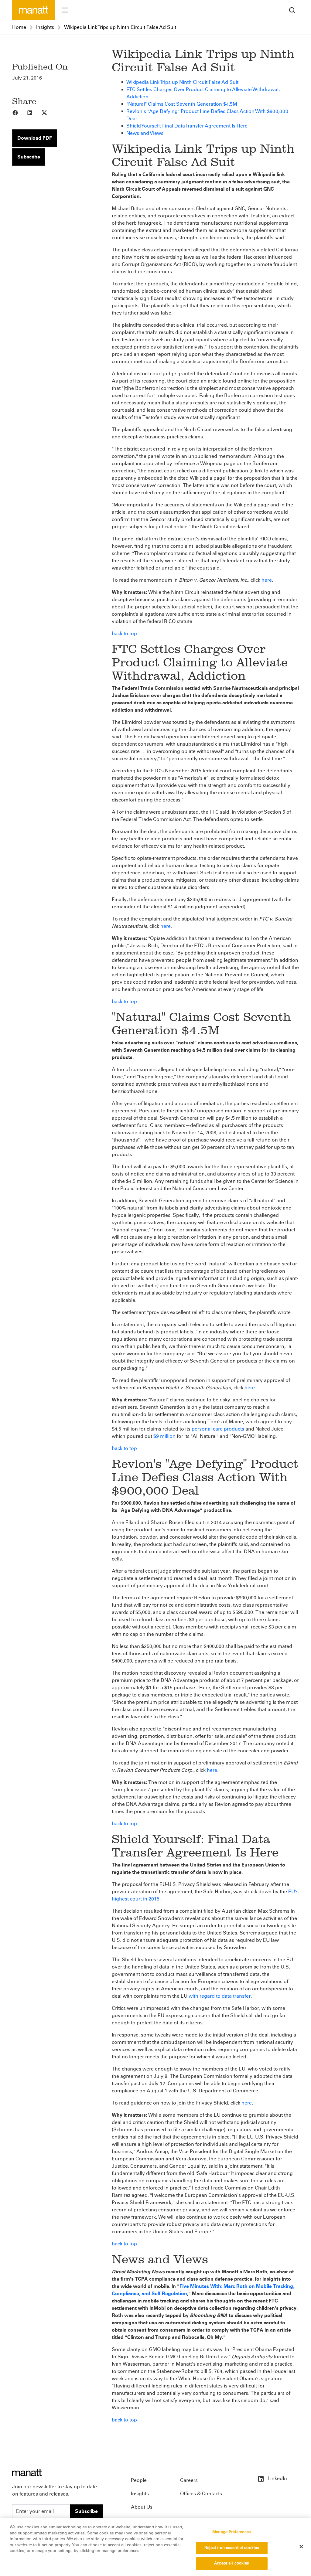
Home (19, 27)
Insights (45, 27)
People (139, 2480)
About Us (142, 2507)
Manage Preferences (232, 2532)
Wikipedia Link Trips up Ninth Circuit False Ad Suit (120, 27)
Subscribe (29, 157)
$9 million (164, 1436)
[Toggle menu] (65, 10)
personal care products (218, 1429)
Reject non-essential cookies (232, 2548)
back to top (124, 633)
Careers (189, 2480)
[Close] (301, 2547)
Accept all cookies (232, 2563)
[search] (292, 10)
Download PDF (35, 138)
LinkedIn (277, 2478)
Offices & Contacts (201, 2494)
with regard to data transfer (220, 1996)
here (267, 580)
